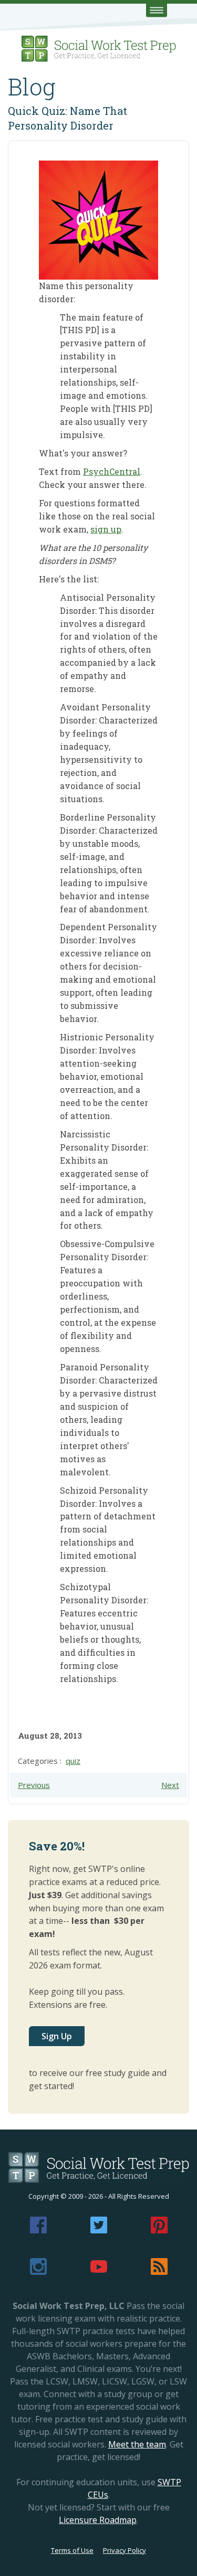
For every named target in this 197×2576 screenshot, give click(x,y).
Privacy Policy (125, 2550)
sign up (106, 529)
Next (170, 1785)
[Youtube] (99, 2272)
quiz (73, 1761)
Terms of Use (72, 2550)
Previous (34, 1785)
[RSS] (159, 2272)
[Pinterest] (159, 2230)
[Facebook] (38, 2230)
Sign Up (57, 2036)
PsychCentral (112, 471)
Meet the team (137, 2444)
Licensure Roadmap (98, 2520)
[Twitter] (99, 2230)
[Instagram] (38, 2272)
